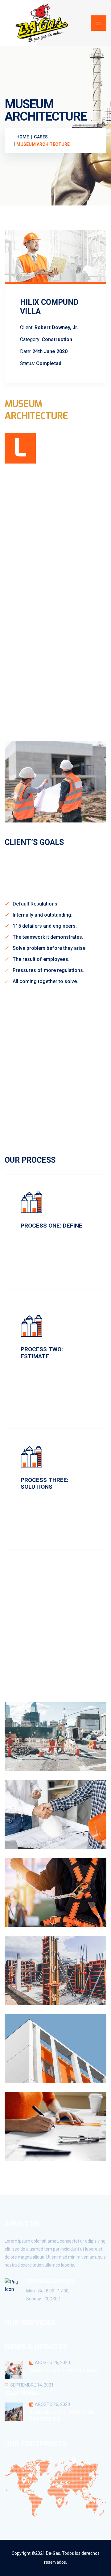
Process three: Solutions (45, 1483)
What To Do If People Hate (64, 2371)
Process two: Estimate (42, 1353)
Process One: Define (51, 1226)
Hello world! (22, 2393)
